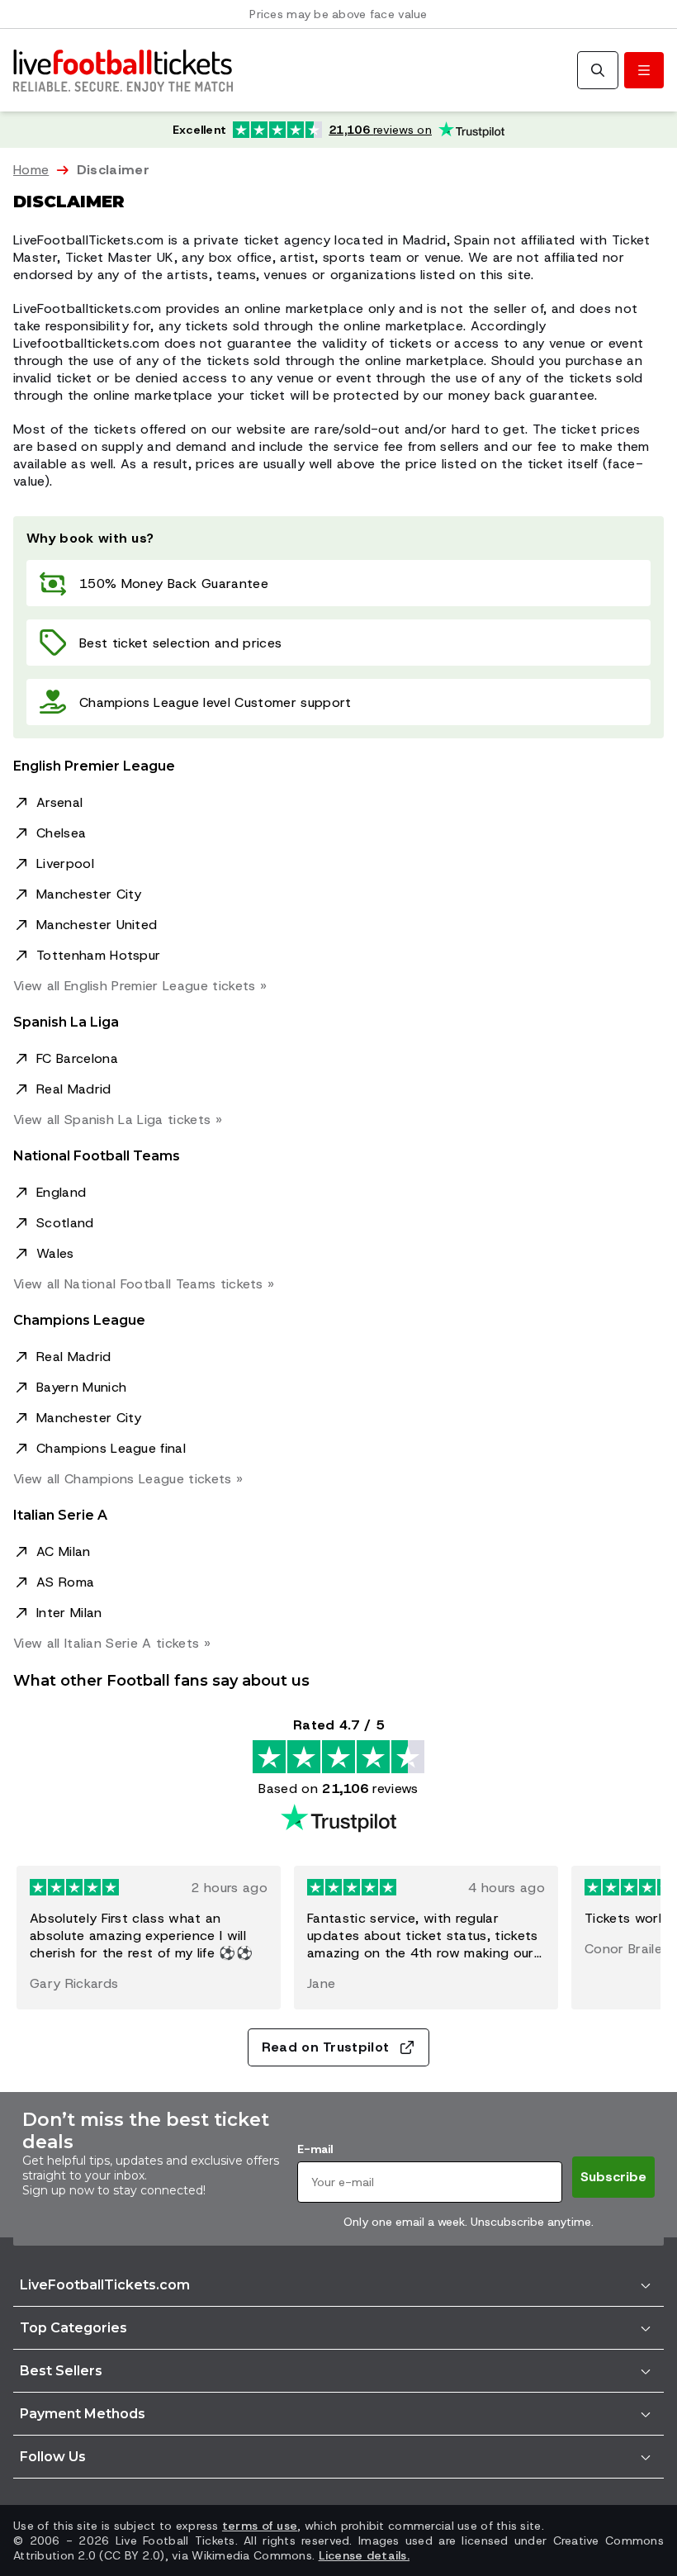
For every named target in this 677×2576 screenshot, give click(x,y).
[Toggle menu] (644, 70)
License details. (364, 2555)
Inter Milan (69, 1613)
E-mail (315, 2149)
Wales (55, 1253)
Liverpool (65, 863)
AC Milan (64, 1551)
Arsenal (59, 802)
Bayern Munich (81, 1387)
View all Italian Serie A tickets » (112, 1643)
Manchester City (89, 894)
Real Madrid (74, 1089)
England (61, 1192)
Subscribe (613, 2177)
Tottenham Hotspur (98, 955)
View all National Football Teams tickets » (144, 1284)
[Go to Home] (123, 70)
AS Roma (65, 1582)
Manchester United (97, 925)
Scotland (65, 1223)
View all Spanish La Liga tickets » (118, 1120)
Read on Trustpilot (326, 2047)
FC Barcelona (77, 1058)
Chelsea (61, 833)
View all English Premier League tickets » (140, 986)
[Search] (598, 70)
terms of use (260, 2526)
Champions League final (111, 1448)
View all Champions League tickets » (128, 1479)
